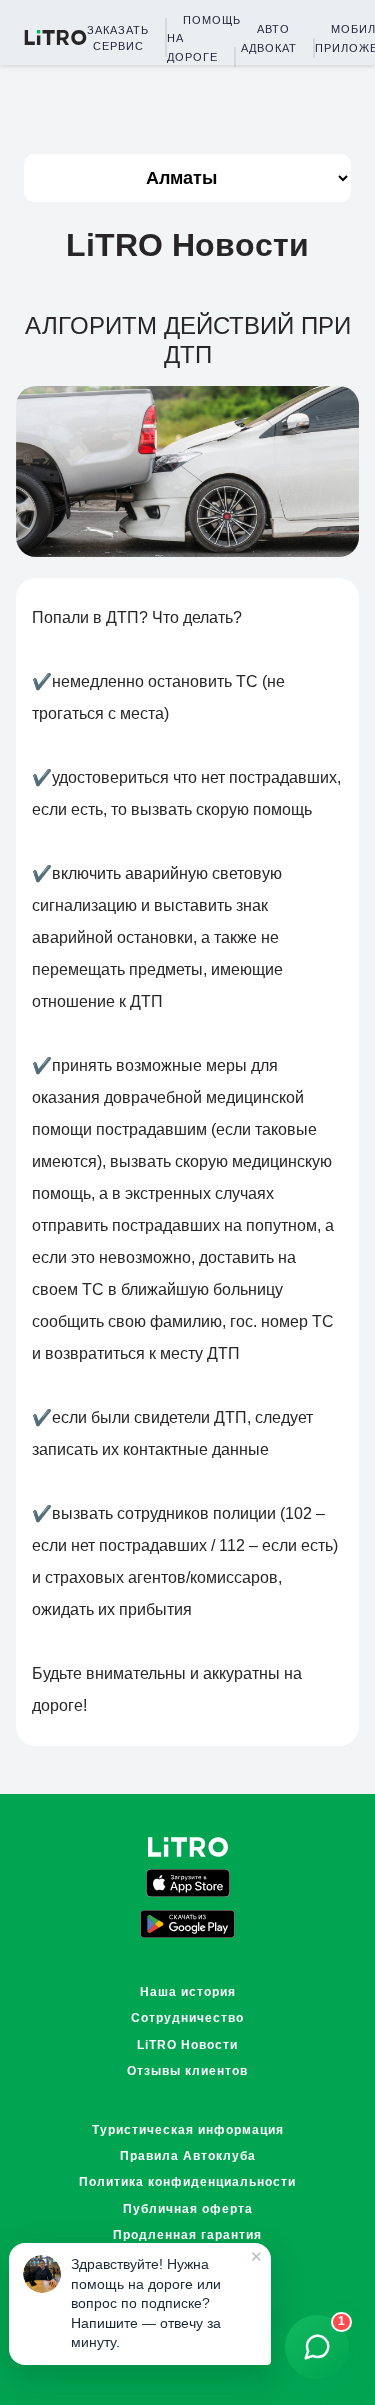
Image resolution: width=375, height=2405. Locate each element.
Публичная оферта (188, 2209)
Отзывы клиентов (187, 2071)
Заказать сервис (118, 38)
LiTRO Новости (187, 2045)
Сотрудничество (187, 2018)
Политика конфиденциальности (187, 2182)
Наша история (188, 1992)
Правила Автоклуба (188, 2156)
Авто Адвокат (269, 38)
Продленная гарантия (187, 2235)
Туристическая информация (188, 2130)
